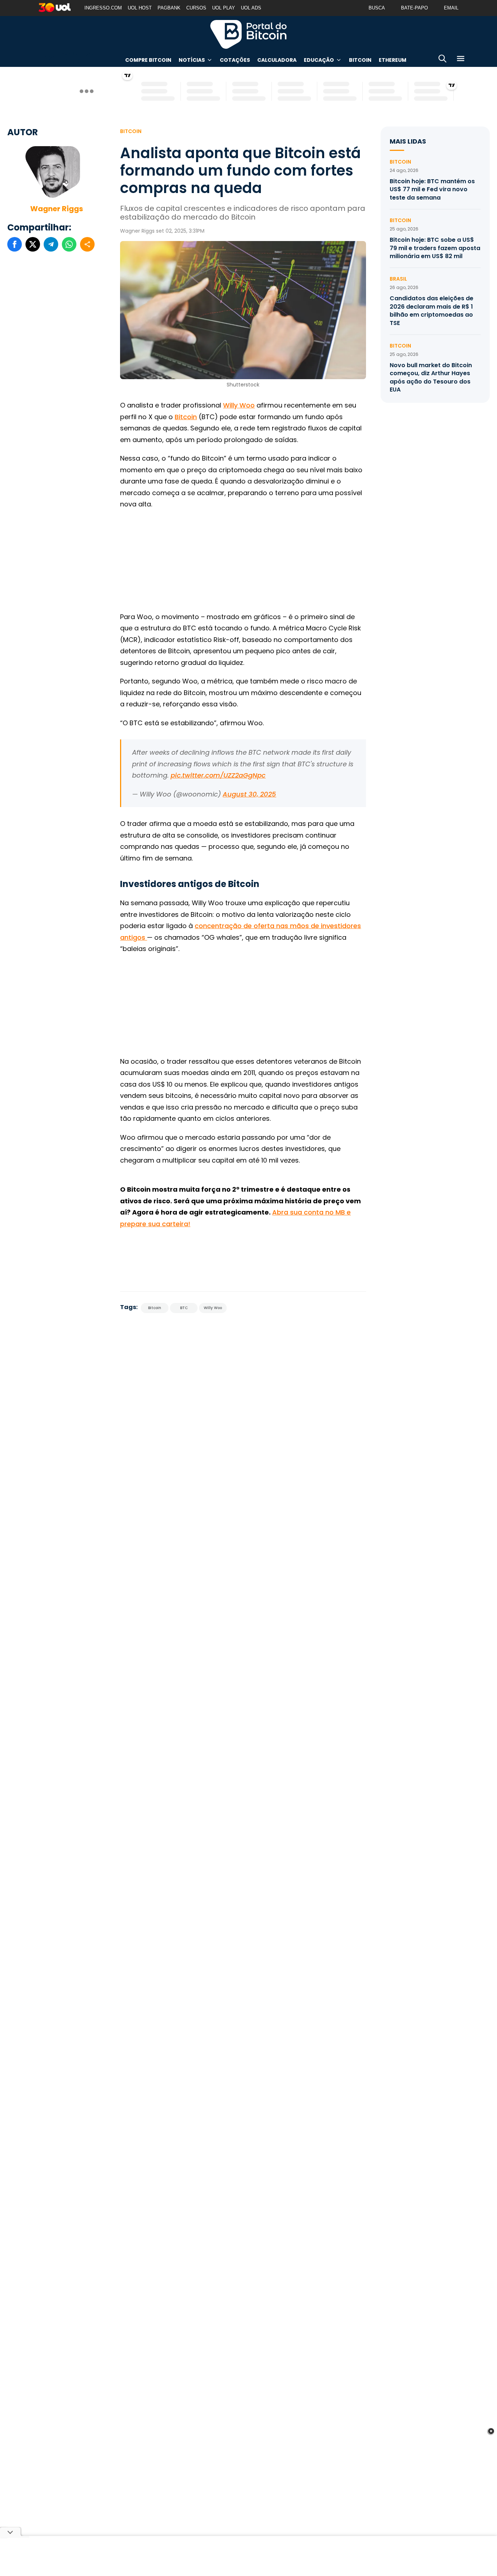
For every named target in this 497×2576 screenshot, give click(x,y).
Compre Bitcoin (148, 60)
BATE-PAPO (414, 8)
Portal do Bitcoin (249, 34)
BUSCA (377, 8)
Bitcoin (360, 60)
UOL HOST (140, 8)
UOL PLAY (224, 8)
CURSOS (196, 8)
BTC (184, 1308)
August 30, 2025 (249, 794)
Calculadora (277, 60)
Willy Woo (239, 405)
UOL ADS (251, 8)
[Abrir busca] (442, 60)
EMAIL (451, 8)
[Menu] (461, 60)
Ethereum (393, 60)
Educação (319, 60)
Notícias (192, 60)
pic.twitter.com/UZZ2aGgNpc (218, 775)
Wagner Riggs (57, 209)
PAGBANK (169, 8)
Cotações (235, 60)
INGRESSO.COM (103, 8)
